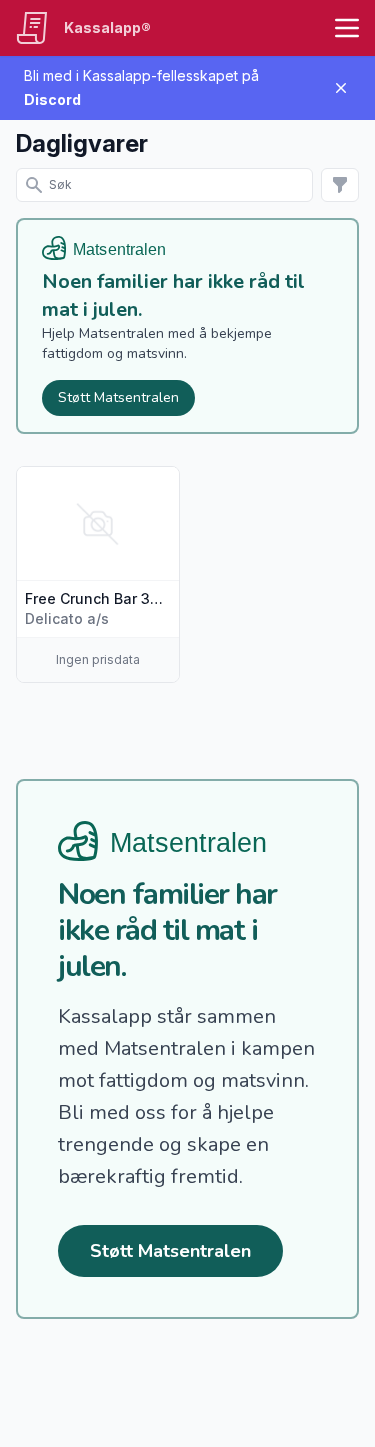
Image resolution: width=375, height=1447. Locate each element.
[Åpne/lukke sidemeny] (347, 28)
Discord (52, 99)
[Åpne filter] (340, 185)
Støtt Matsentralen (118, 397)
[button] (98, 574)
